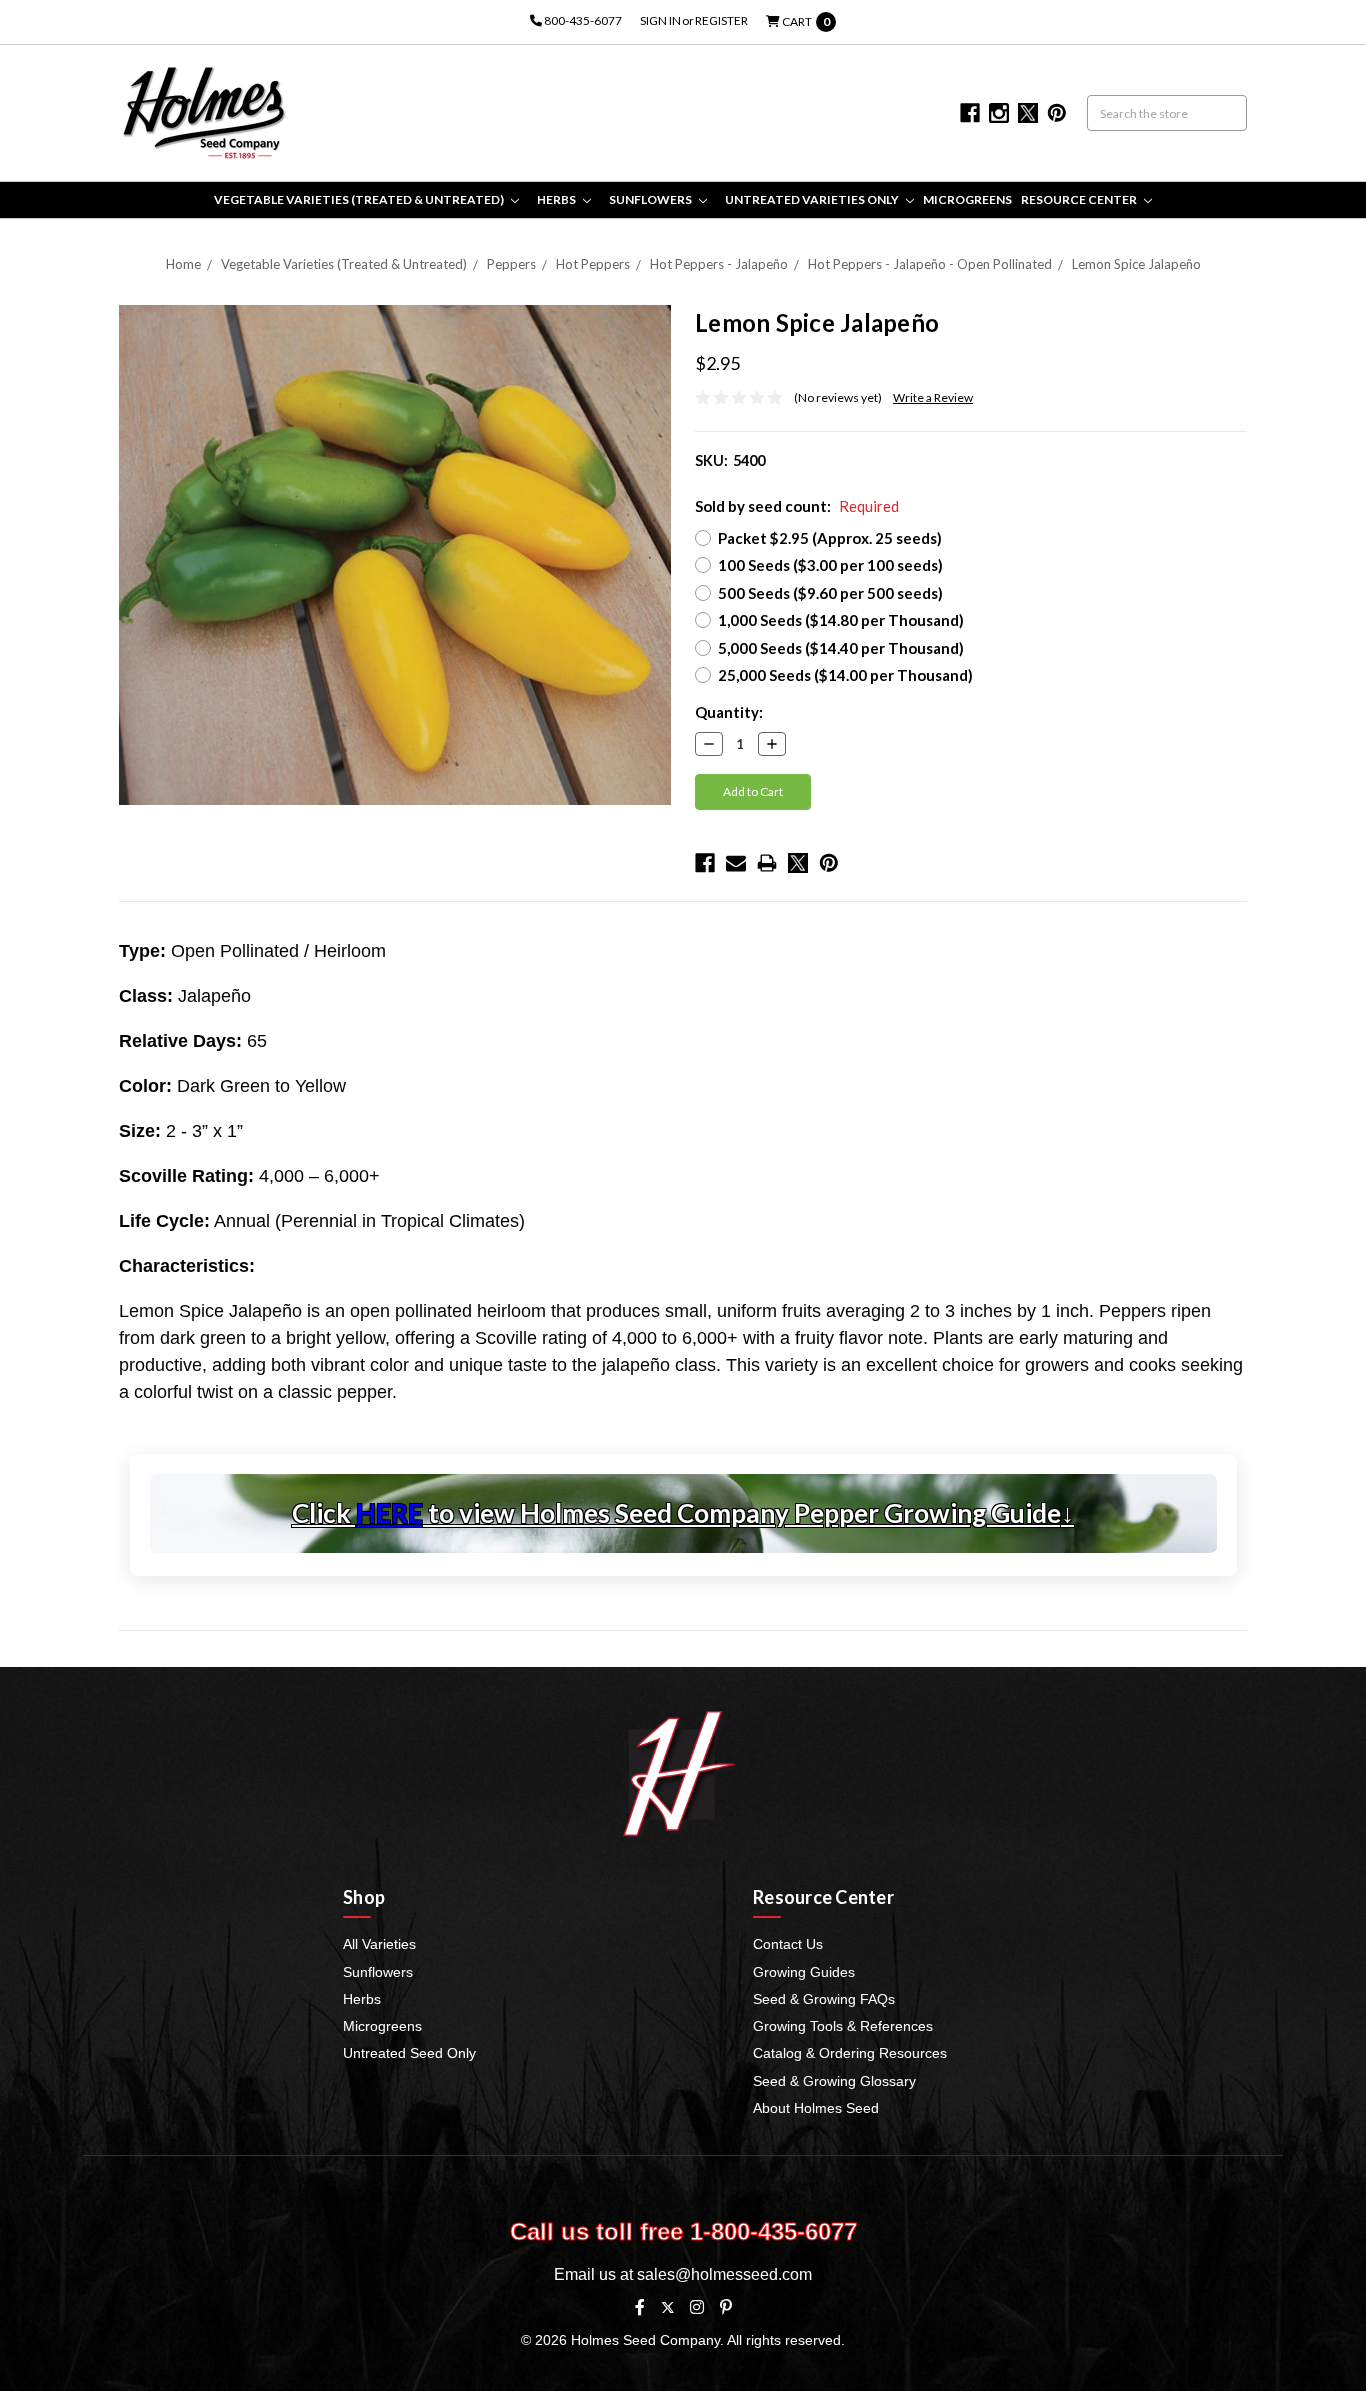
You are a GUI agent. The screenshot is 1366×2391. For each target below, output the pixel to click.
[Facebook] (705, 863)
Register (721, 20)
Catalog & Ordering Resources (850, 2053)
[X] (667, 2307)
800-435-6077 (582, 20)
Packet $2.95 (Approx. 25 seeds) (830, 538)
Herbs (557, 199)
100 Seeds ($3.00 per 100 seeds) (830, 565)
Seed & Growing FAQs (824, 1999)
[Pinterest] (829, 863)
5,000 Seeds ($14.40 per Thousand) (841, 648)
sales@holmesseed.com (724, 2274)
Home (183, 264)
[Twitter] (798, 863)
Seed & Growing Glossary (834, 2081)
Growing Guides (804, 1972)
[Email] (736, 863)
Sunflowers (651, 199)
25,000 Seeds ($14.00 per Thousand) (845, 675)
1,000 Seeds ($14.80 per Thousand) (841, 620)
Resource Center (1080, 199)
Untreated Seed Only (409, 2053)
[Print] (767, 863)
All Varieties (379, 1944)
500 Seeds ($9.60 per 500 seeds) (830, 593)
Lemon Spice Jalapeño (1136, 264)
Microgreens (967, 199)
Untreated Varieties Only (813, 199)
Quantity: (729, 712)
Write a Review (933, 397)
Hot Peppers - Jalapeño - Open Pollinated (930, 264)
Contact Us (788, 1944)
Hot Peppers (593, 264)
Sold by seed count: (797, 506)
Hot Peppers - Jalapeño (719, 264)
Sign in (660, 20)
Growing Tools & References (843, 2026)
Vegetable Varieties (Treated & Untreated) (360, 199)
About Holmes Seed (816, 2108)
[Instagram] (697, 2307)
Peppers (511, 264)
